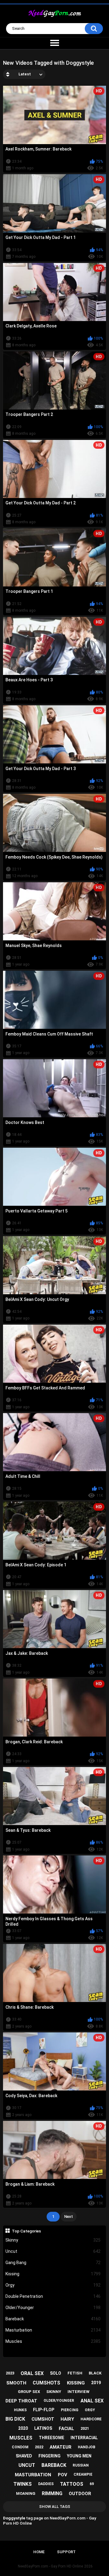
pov (63, 2475)
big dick (15, 2419)
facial (66, 2429)
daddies (46, 2484)
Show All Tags (55, 2507)
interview (78, 2392)
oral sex (32, 2373)
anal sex (92, 2401)
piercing (70, 2410)
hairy (67, 2419)
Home (39, 2552)
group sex (29, 2392)
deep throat (21, 2401)
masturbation (33, 2475)
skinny (54, 2392)
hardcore (91, 2419)
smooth (16, 2383)
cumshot (43, 2419)
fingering (50, 2456)
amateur (61, 2447)
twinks (23, 2484)
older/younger (59, 2401)
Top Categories (26, 2231)
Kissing (53, 2274)
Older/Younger (53, 2308)
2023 (10, 2373)
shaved (24, 2456)
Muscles (53, 2341)
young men (79, 2456)
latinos (43, 2428)
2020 (23, 2428)
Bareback (53, 2319)
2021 (85, 2428)
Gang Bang (53, 2263)
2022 (39, 2447)
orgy (90, 2410)
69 (92, 2484)
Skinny (53, 2240)
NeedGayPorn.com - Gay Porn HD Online (50, 2566)
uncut (27, 2465)
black (95, 2373)
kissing (76, 2383)
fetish (75, 2373)
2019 (96, 2383)
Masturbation (53, 2330)
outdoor (80, 2494)
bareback (54, 2465)
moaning (26, 2493)
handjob (87, 2447)
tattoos (72, 2484)
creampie (83, 2474)
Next (69, 2216)
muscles (21, 2438)
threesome (51, 2438)
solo (56, 2373)
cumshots (46, 2383)
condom (20, 2447)
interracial (84, 2438)
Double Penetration (53, 2296)
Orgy (53, 2285)
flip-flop (44, 2410)
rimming (52, 2493)
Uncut (53, 2251)
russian (81, 2465)
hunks (20, 2410)
